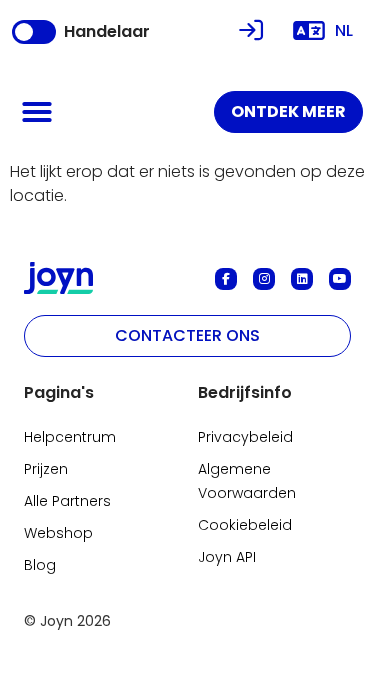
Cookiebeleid (245, 525)
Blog (40, 565)
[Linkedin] (302, 279)
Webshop (58, 533)
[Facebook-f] (226, 279)
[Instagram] (264, 279)
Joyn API (227, 557)
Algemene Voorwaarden (247, 481)
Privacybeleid (245, 437)
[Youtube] (340, 279)
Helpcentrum (70, 437)
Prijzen (46, 469)
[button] (37, 112)
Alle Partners (67, 501)
